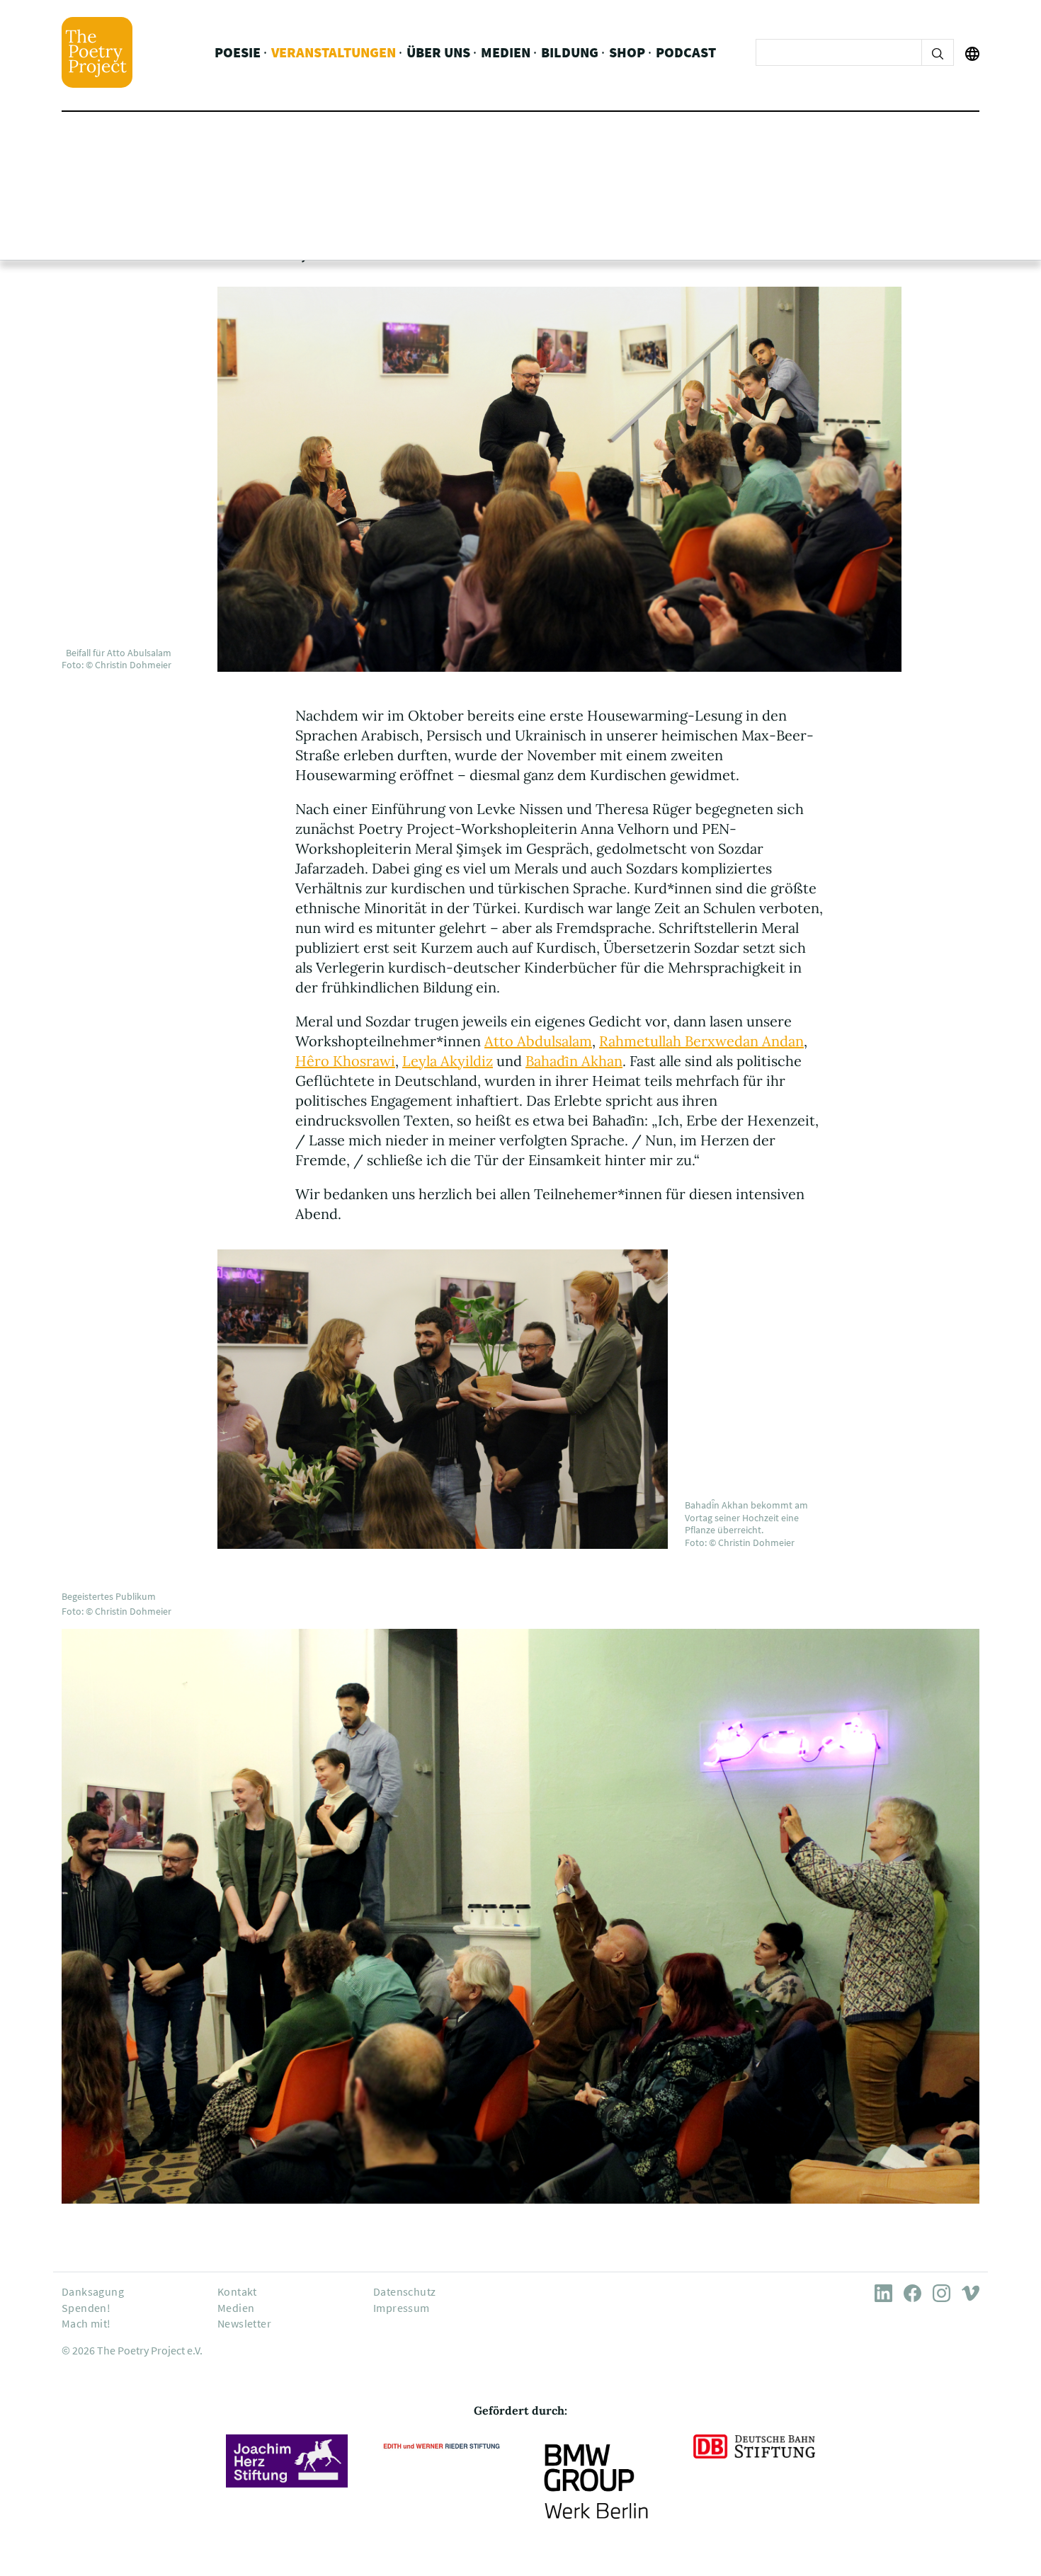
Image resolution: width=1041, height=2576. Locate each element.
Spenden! (86, 2308)
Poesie (238, 52)
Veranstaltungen (334, 52)
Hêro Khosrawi (345, 1061)
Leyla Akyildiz (448, 1061)
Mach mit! (86, 2323)
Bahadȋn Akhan (574, 1061)
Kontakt (237, 2291)
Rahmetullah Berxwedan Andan (701, 1041)
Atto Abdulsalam (538, 1041)
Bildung (570, 52)
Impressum (402, 2308)
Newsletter (244, 2323)
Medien (506, 52)
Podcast (686, 52)
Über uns (438, 52)
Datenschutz (404, 2291)
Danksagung (93, 2291)
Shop (627, 52)
